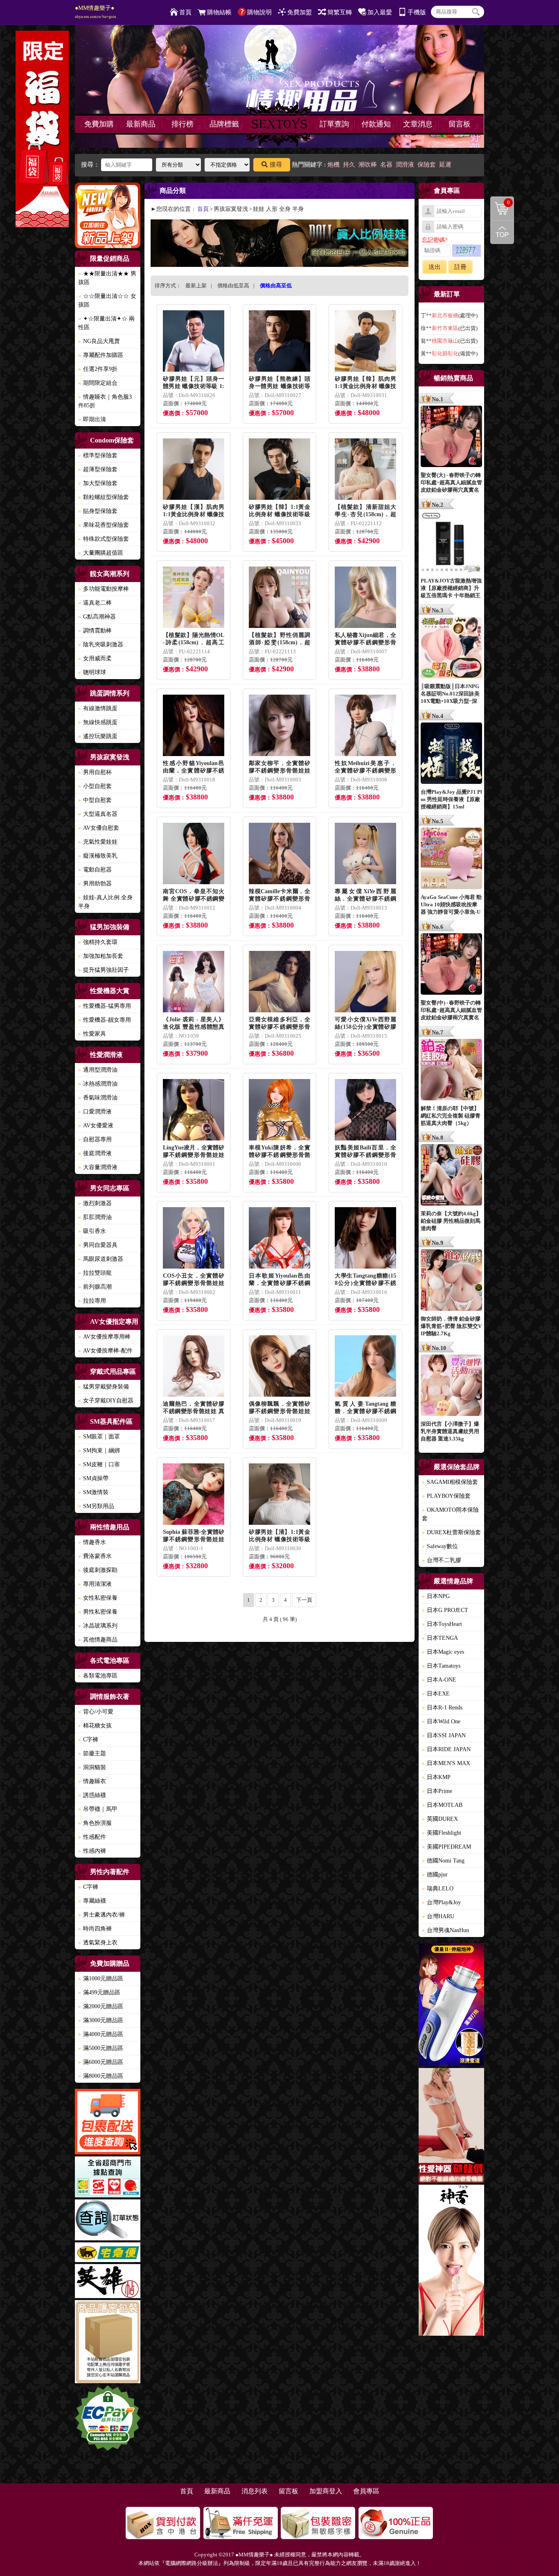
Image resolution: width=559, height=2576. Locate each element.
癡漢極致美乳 (98, 856)
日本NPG (436, 1596)
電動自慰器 (95, 870)
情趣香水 (92, 1542)
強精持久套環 (98, 942)
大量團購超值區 (101, 553)
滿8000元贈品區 (101, 2076)
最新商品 (141, 124)
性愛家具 (92, 1034)
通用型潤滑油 (98, 1070)
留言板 (460, 124)
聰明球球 (92, 672)
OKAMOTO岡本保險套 (450, 1514)
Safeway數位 (440, 1546)
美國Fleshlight (442, 1833)
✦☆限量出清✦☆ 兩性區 (106, 323)
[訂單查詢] (108, 2221)
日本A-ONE (439, 1680)
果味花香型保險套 (104, 525)
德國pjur (435, 1875)
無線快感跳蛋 (98, 722)
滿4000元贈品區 (101, 2034)
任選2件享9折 (98, 369)
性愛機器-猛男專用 (105, 1006)
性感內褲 (92, 1851)
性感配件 (92, 1837)
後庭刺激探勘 (98, 1570)
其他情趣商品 (98, 1640)
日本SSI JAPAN (444, 1735)
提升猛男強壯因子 (104, 970)
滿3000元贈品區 (101, 2020)
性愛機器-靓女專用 (105, 1020)
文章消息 (418, 124)
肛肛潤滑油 (95, 1217)
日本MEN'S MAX (446, 1763)
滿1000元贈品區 (101, 1979)
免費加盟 (300, 12)
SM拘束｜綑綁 (99, 1451)
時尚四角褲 (95, 1929)
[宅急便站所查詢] (108, 2253)
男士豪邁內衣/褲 (101, 1915)
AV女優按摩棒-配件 (105, 1351)
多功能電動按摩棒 (104, 589)
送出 (435, 267)
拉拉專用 (92, 1301)
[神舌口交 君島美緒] (451, 2261)
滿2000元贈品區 (101, 2006)
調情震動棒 (95, 631)
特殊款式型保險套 (104, 539)
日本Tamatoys (441, 1666)
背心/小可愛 (96, 1712)
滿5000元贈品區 (101, 2048)
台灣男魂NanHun (445, 1930)
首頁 (185, 12)
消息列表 (255, 2491)
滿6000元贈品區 (101, 2062)
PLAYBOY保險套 (446, 1496)
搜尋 (276, 165)
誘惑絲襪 (92, 1795)
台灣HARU (438, 1916)
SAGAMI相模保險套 (450, 1482)
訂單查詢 (334, 124)
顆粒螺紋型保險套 (104, 497)
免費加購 (99, 124)
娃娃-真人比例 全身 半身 (105, 902)
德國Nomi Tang (443, 1861)
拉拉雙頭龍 (95, 1273)
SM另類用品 (96, 1506)
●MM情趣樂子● (96, 12)
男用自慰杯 (95, 772)
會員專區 (366, 2491)
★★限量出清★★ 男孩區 (107, 278)
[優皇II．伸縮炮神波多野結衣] (451, 2006)
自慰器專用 (95, 1139)
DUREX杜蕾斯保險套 (451, 1532)
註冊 (460, 267)
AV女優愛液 (96, 1125)
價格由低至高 (233, 286)
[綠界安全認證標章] (108, 2419)
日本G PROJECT (445, 1610)
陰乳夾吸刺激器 (101, 645)
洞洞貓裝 (92, 1767)
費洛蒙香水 (95, 1556)
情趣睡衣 (92, 1781)
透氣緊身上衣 (98, 1943)
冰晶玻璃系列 (98, 1626)
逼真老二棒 (95, 603)
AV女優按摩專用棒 (104, 1337)
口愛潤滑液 (95, 1112)
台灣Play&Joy (441, 1902)
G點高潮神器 (97, 617)
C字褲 (88, 1740)
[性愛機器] (451, 2127)
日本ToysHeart (442, 1624)
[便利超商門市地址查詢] (108, 2178)
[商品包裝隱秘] (108, 2343)
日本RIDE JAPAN (446, 1749)
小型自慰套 (95, 786)
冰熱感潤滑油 (98, 1084)
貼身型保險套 (98, 511)
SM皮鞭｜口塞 (99, 1464)
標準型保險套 (98, 455)
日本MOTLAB (442, 1805)
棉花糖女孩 (95, 1726)
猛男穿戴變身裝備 (104, 1387)
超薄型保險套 (98, 469)
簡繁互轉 (340, 12)
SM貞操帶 (93, 1478)
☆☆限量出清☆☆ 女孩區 (107, 300)
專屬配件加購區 (101, 355)
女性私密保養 (98, 1598)
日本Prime (437, 1791)
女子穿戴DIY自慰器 (106, 1401)
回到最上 (502, 232)
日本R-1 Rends (442, 1708)
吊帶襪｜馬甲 (98, 1809)
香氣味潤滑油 (98, 1098)
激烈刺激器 (95, 1203)
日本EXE (436, 1694)
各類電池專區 (98, 1676)
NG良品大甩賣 (99, 341)
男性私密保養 (98, 1612)
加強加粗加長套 (101, 956)
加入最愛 (380, 12)
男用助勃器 (95, 884)
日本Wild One (441, 1721)
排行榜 (183, 124)
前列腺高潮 (95, 1287)
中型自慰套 (95, 800)
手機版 (417, 12)
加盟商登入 (326, 2491)
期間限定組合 (98, 383)
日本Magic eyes (443, 1652)
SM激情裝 (93, 1492)
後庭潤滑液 (95, 1153)
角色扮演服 (95, 1823)
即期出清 (92, 419)
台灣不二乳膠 (442, 1560)
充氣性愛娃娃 (98, 842)
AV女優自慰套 (99, 828)
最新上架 (196, 286)
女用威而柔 (95, 658)
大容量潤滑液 (98, 1167)
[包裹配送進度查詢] (108, 2123)
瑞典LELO (438, 1889)
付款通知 (376, 124)
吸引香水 (92, 1231)
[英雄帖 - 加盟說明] (108, 2282)
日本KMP (436, 1777)
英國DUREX (440, 1819)
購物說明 (259, 12)
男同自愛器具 (98, 1245)
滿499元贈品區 (99, 1992)
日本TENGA (440, 1638)
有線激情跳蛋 (98, 708)
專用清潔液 (95, 1584)
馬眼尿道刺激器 (101, 1259)
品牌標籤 (224, 124)
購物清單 (500, 202)
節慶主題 (92, 1753)
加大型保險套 (98, 483)
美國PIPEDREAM (446, 1847)
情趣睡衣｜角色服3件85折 (105, 401)
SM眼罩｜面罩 (99, 1437)
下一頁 (304, 1600)
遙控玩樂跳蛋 (98, 736)
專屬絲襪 (92, 1901)
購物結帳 (219, 12)
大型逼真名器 (98, 814)
